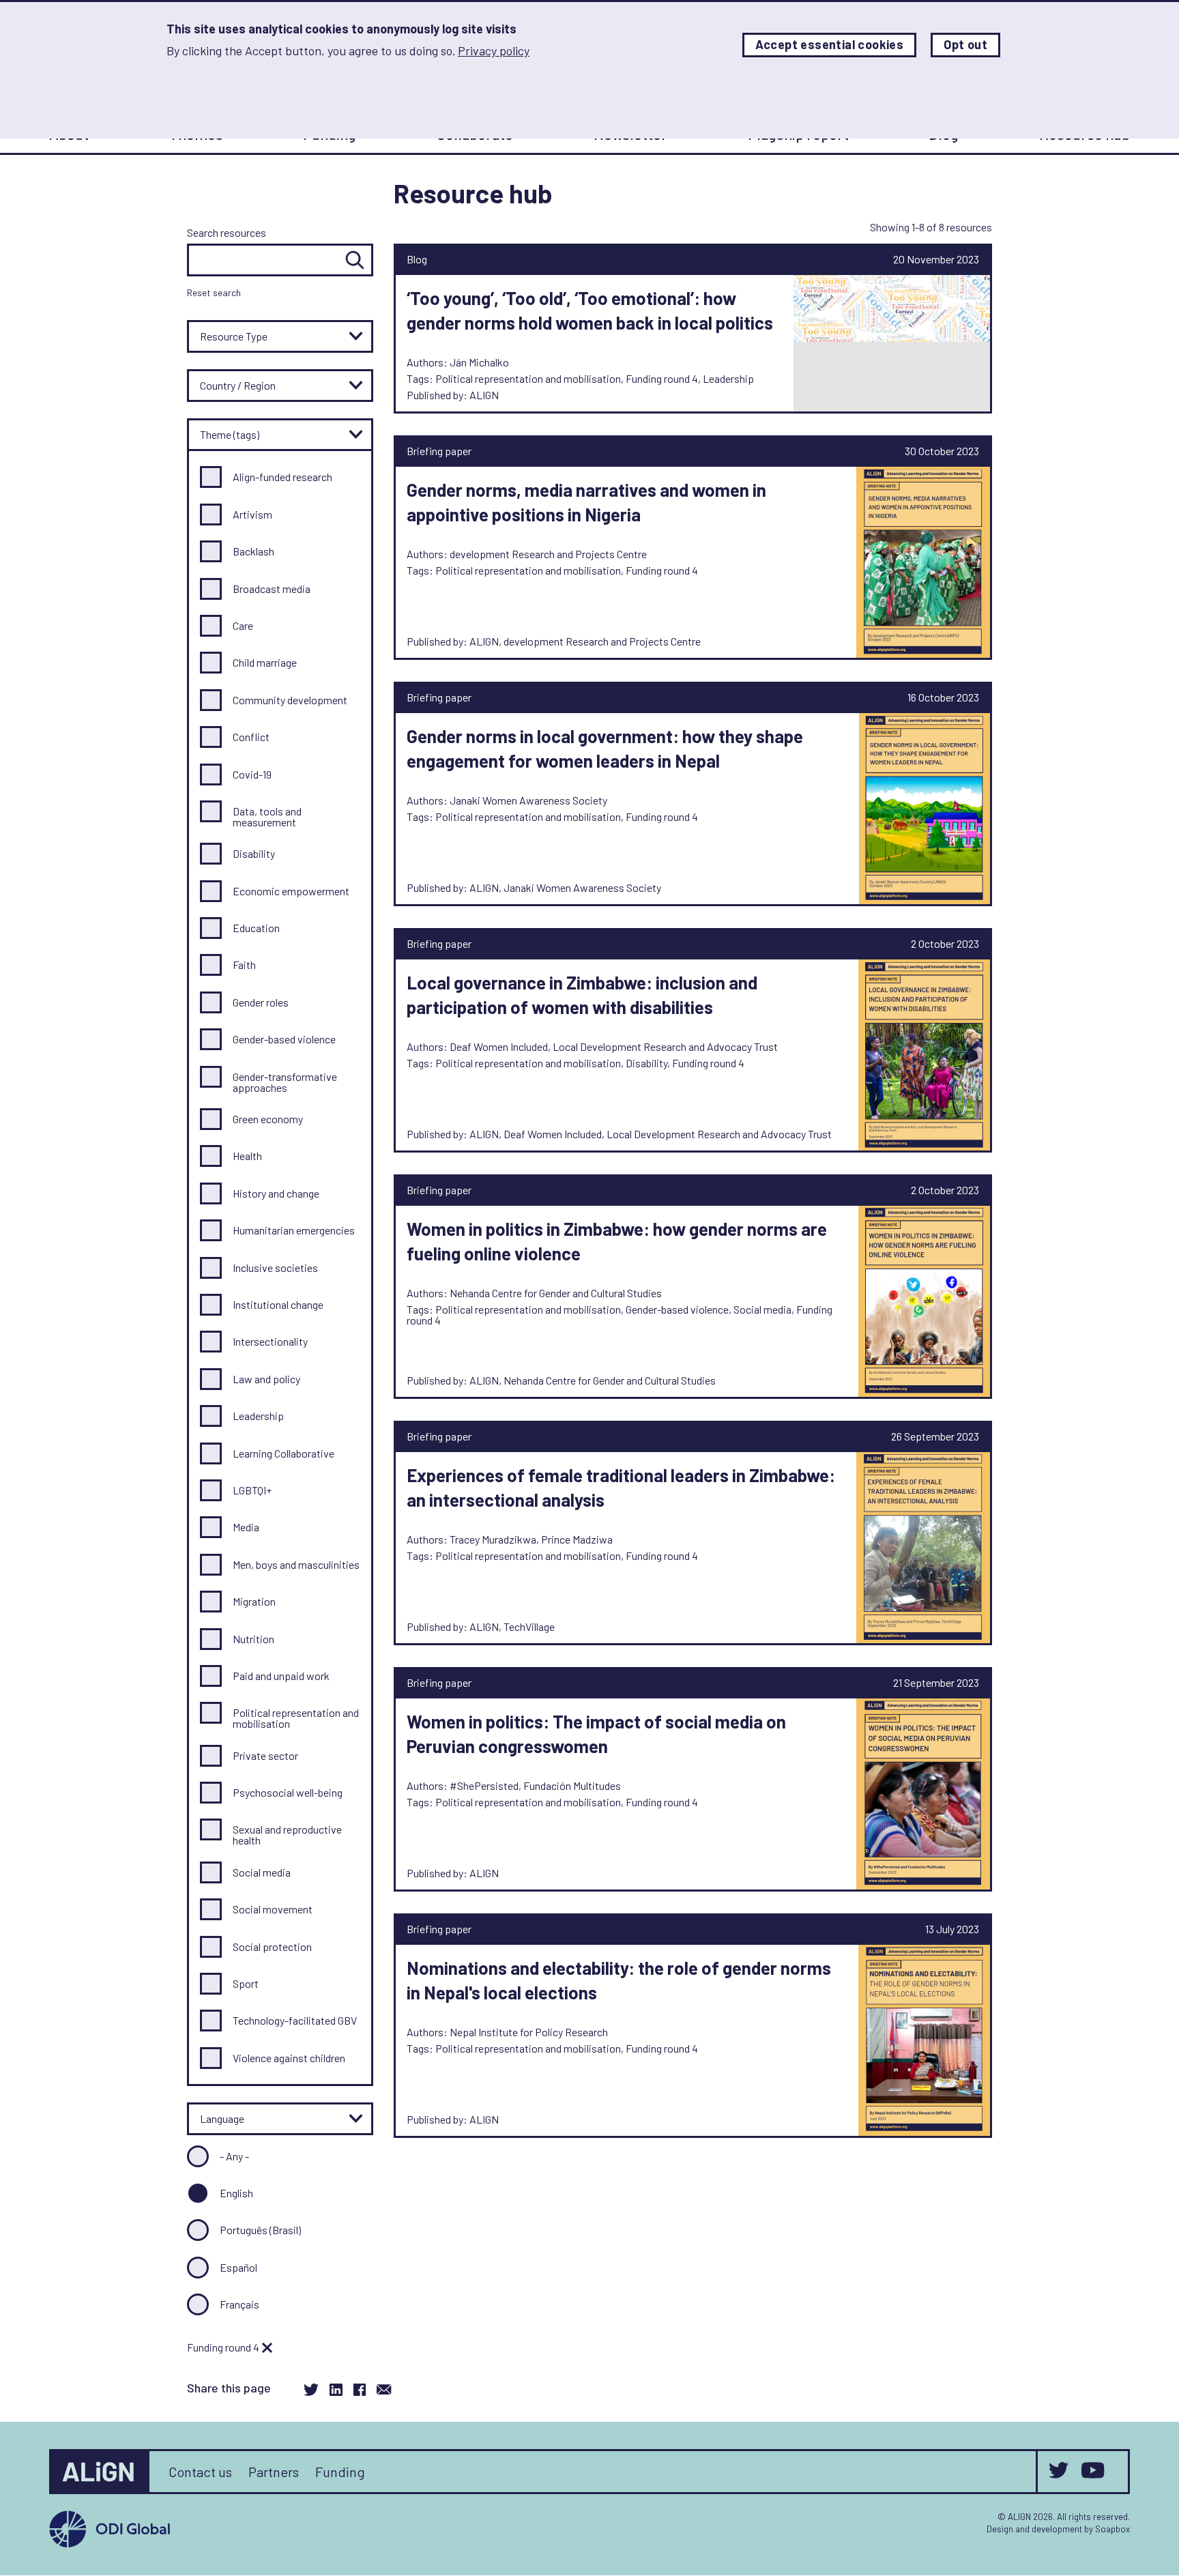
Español (238, 2267)
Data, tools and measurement (267, 816)
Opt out (965, 45)
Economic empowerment (291, 891)
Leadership (258, 1416)
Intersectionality (270, 1341)
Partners (274, 2472)
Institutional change (278, 1304)
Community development (290, 700)
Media (246, 1527)
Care (243, 625)
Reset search (214, 292)
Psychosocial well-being (288, 1792)
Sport (246, 1983)
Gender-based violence (284, 1039)
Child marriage (265, 662)
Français (239, 2304)
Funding (340, 2472)
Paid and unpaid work (281, 1676)
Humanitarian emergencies (294, 1230)
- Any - (234, 2156)
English (236, 2193)
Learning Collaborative (283, 1453)
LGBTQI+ (252, 1490)
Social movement (273, 1909)
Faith (244, 965)
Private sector (265, 1755)
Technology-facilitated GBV (295, 2020)
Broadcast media (272, 589)
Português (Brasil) (260, 2230)
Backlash (253, 551)
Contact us (200, 2472)
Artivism (252, 514)
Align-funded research (282, 477)
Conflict (251, 737)
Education (256, 928)
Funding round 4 (224, 2347)
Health (247, 1156)
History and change (276, 1193)
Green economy (268, 1119)
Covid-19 (252, 774)
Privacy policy (494, 50)
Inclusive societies (275, 1268)
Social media (262, 1872)
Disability (254, 853)
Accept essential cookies (830, 45)
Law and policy (266, 1379)
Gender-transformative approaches (285, 1082)
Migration (254, 1601)
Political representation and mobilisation (296, 1718)
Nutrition (253, 1639)
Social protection (272, 1947)
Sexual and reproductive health (287, 1835)
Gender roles (261, 1002)
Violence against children (289, 2058)
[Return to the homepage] (100, 2472)
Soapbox (1112, 2529)
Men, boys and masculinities (296, 1564)
